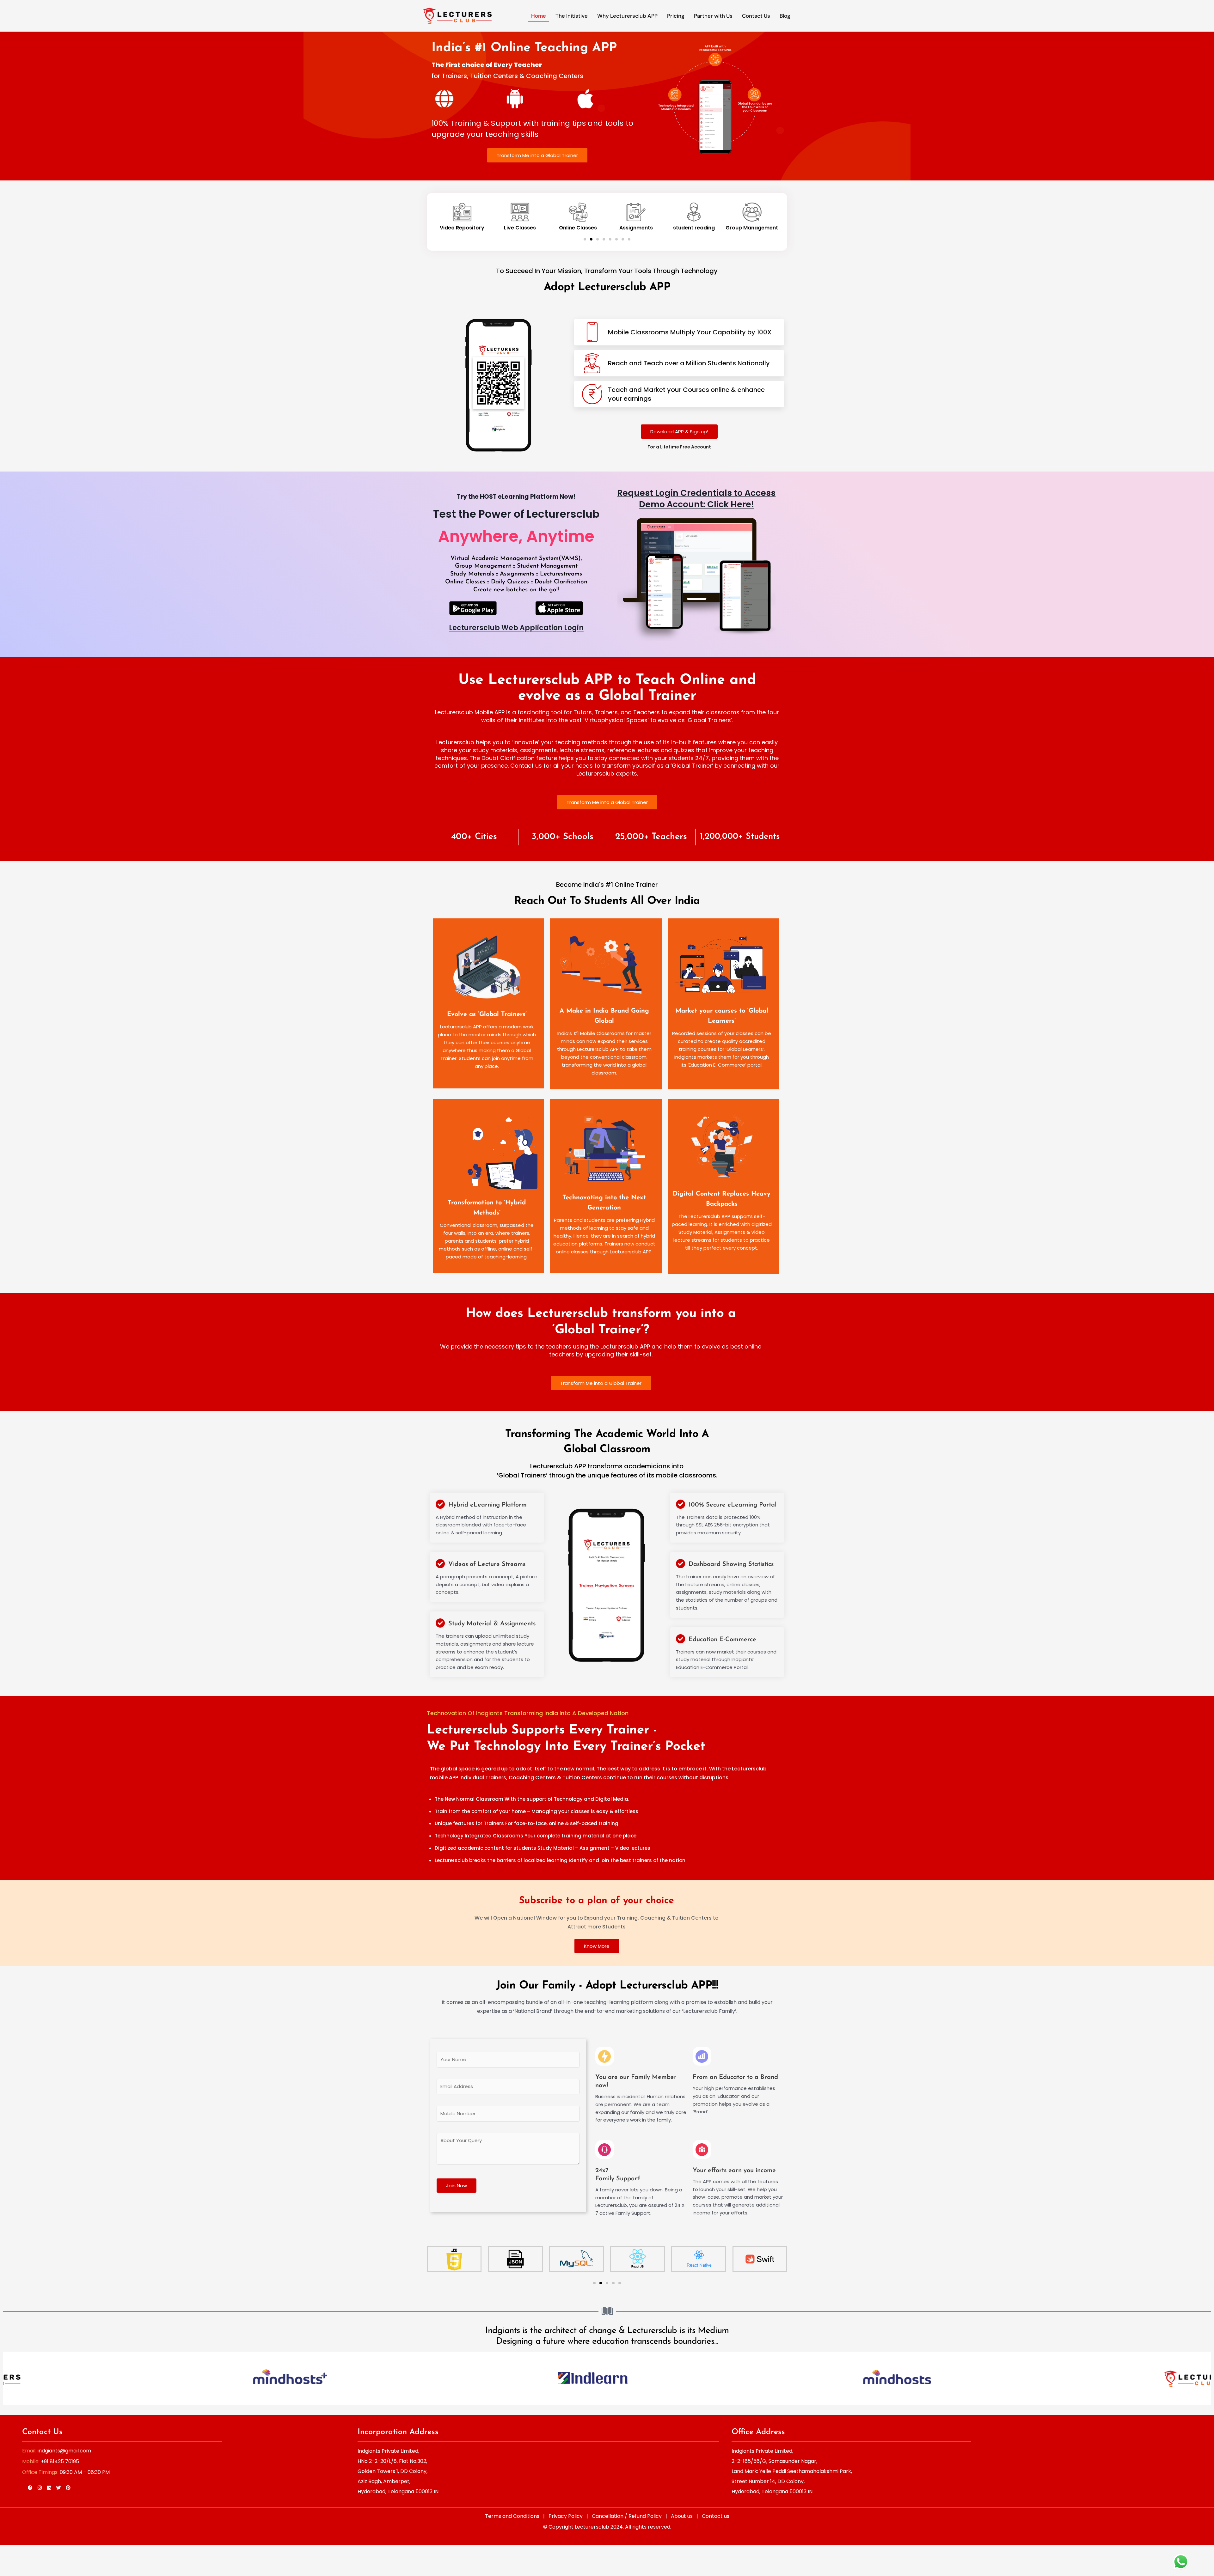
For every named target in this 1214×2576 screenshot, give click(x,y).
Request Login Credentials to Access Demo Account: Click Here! (696, 499)
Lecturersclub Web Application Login (516, 628)
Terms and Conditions (512, 2516)
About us (682, 2516)
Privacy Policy (566, 2516)
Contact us (716, 2516)
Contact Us (756, 16)
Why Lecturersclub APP (627, 16)
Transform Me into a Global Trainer (537, 155)
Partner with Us (713, 16)
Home (539, 16)
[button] (585, 239)
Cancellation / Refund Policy (627, 2516)
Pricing (676, 16)
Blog (785, 16)
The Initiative (572, 16)
